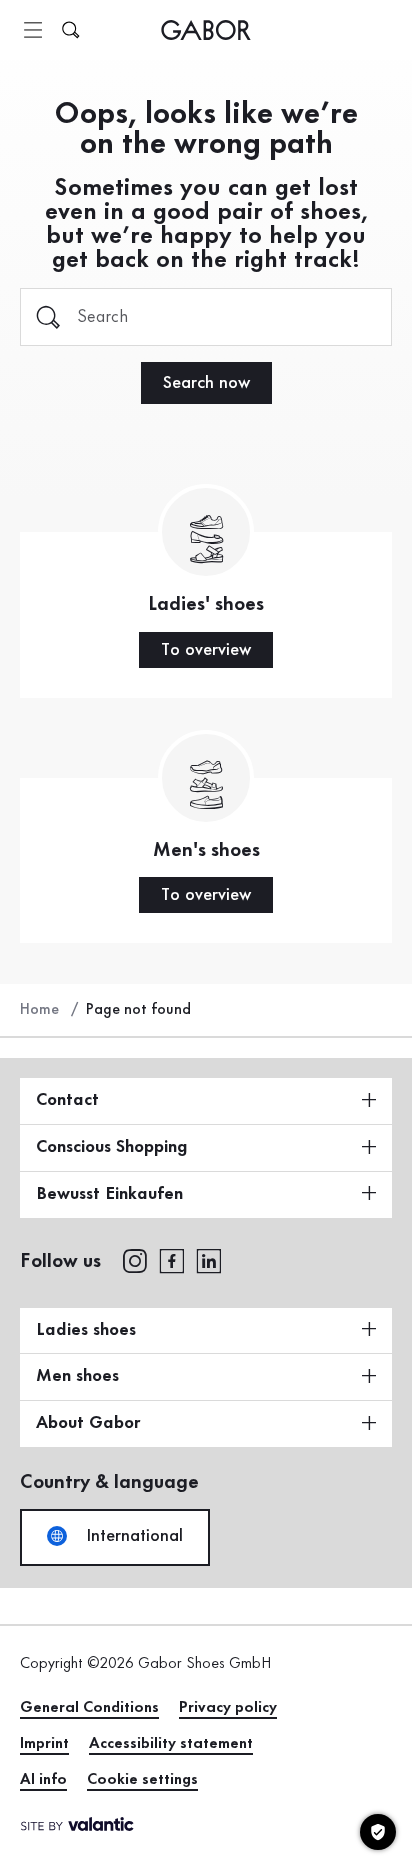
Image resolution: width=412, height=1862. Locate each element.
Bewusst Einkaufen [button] (109, 1194)
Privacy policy (228, 1708)
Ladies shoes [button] (86, 1330)
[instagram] (134, 1260)
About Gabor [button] (88, 1423)
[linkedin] (209, 1260)
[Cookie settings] (378, 1832)
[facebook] (172, 1260)
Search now (206, 383)
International (132, 1536)
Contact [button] (67, 1100)
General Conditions (89, 1708)
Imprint (44, 1744)
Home (39, 1010)
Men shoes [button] (77, 1376)
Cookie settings (142, 1780)
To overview (206, 650)
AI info (43, 1780)
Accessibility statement (171, 1744)
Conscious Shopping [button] (112, 1147)
